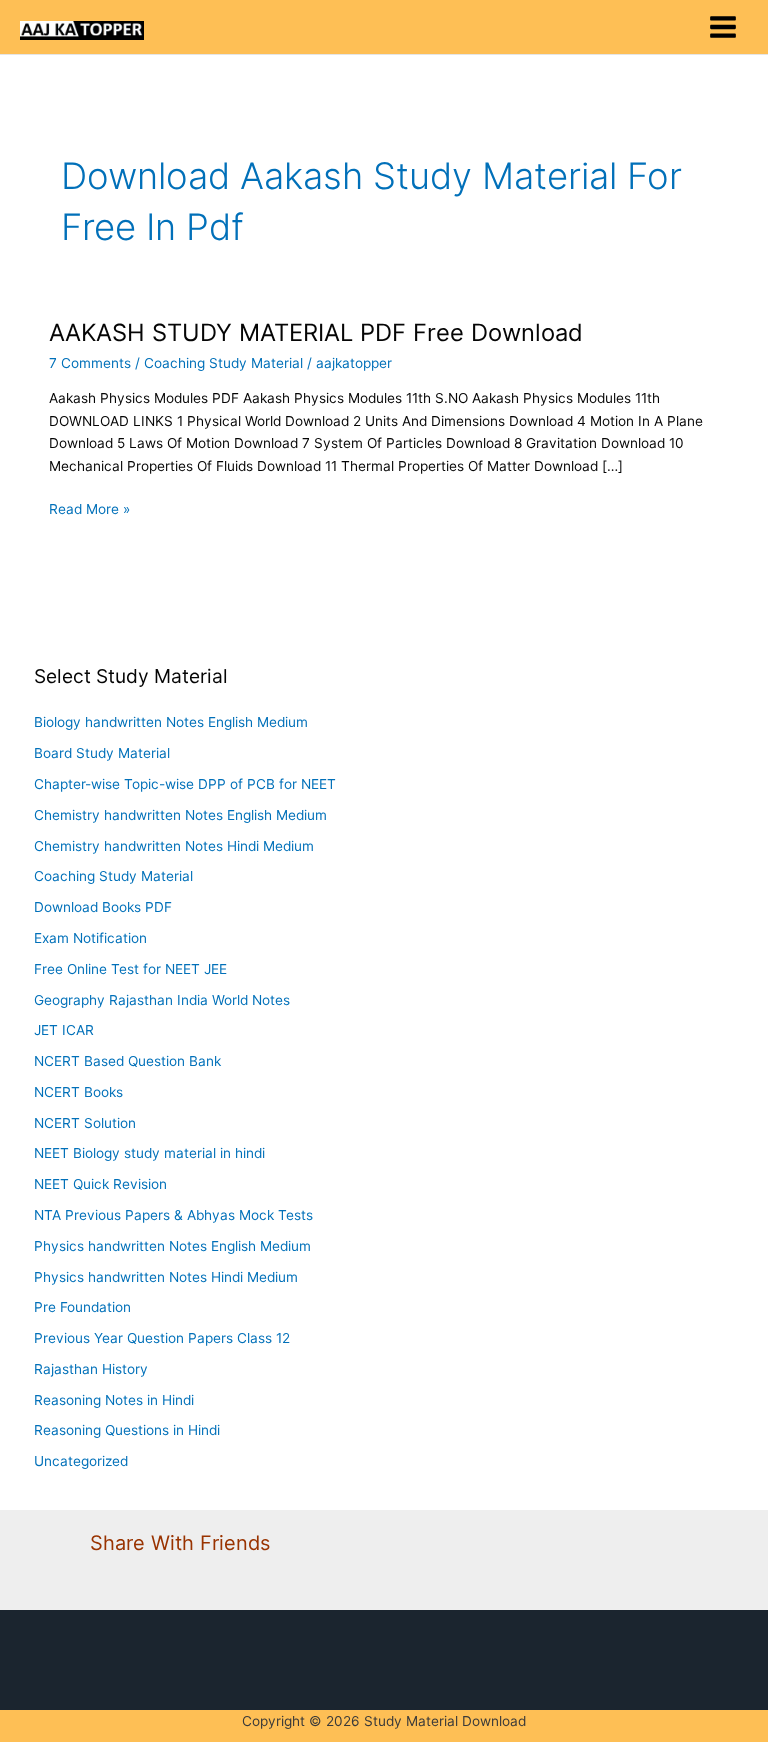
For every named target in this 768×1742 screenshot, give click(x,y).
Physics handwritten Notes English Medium (172, 1246)
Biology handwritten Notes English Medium (171, 722)
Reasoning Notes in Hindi (114, 1400)
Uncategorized (81, 1461)
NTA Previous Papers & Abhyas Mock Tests (173, 1215)
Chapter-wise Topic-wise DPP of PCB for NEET (185, 784)
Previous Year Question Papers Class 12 (162, 1338)
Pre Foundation (82, 1307)
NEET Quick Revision (100, 1184)
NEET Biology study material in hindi (149, 1153)
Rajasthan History (91, 1369)
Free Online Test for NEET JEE (130, 969)
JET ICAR (64, 1030)
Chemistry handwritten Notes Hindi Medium (174, 846)
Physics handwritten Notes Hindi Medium (166, 1277)
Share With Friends (180, 1543)
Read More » (89, 507)
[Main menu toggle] (723, 27)
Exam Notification (90, 938)
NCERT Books (78, 1092)
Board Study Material (102, 753)
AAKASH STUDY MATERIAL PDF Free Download (316, 332)
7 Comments (90, 363)
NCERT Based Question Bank (127, 1061)
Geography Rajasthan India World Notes (162, 1000)
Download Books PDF (103, 907)
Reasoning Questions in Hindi (127, 1430)
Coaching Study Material (223, 363)
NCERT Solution (85, 1123)
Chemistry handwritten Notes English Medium (180, 815)
